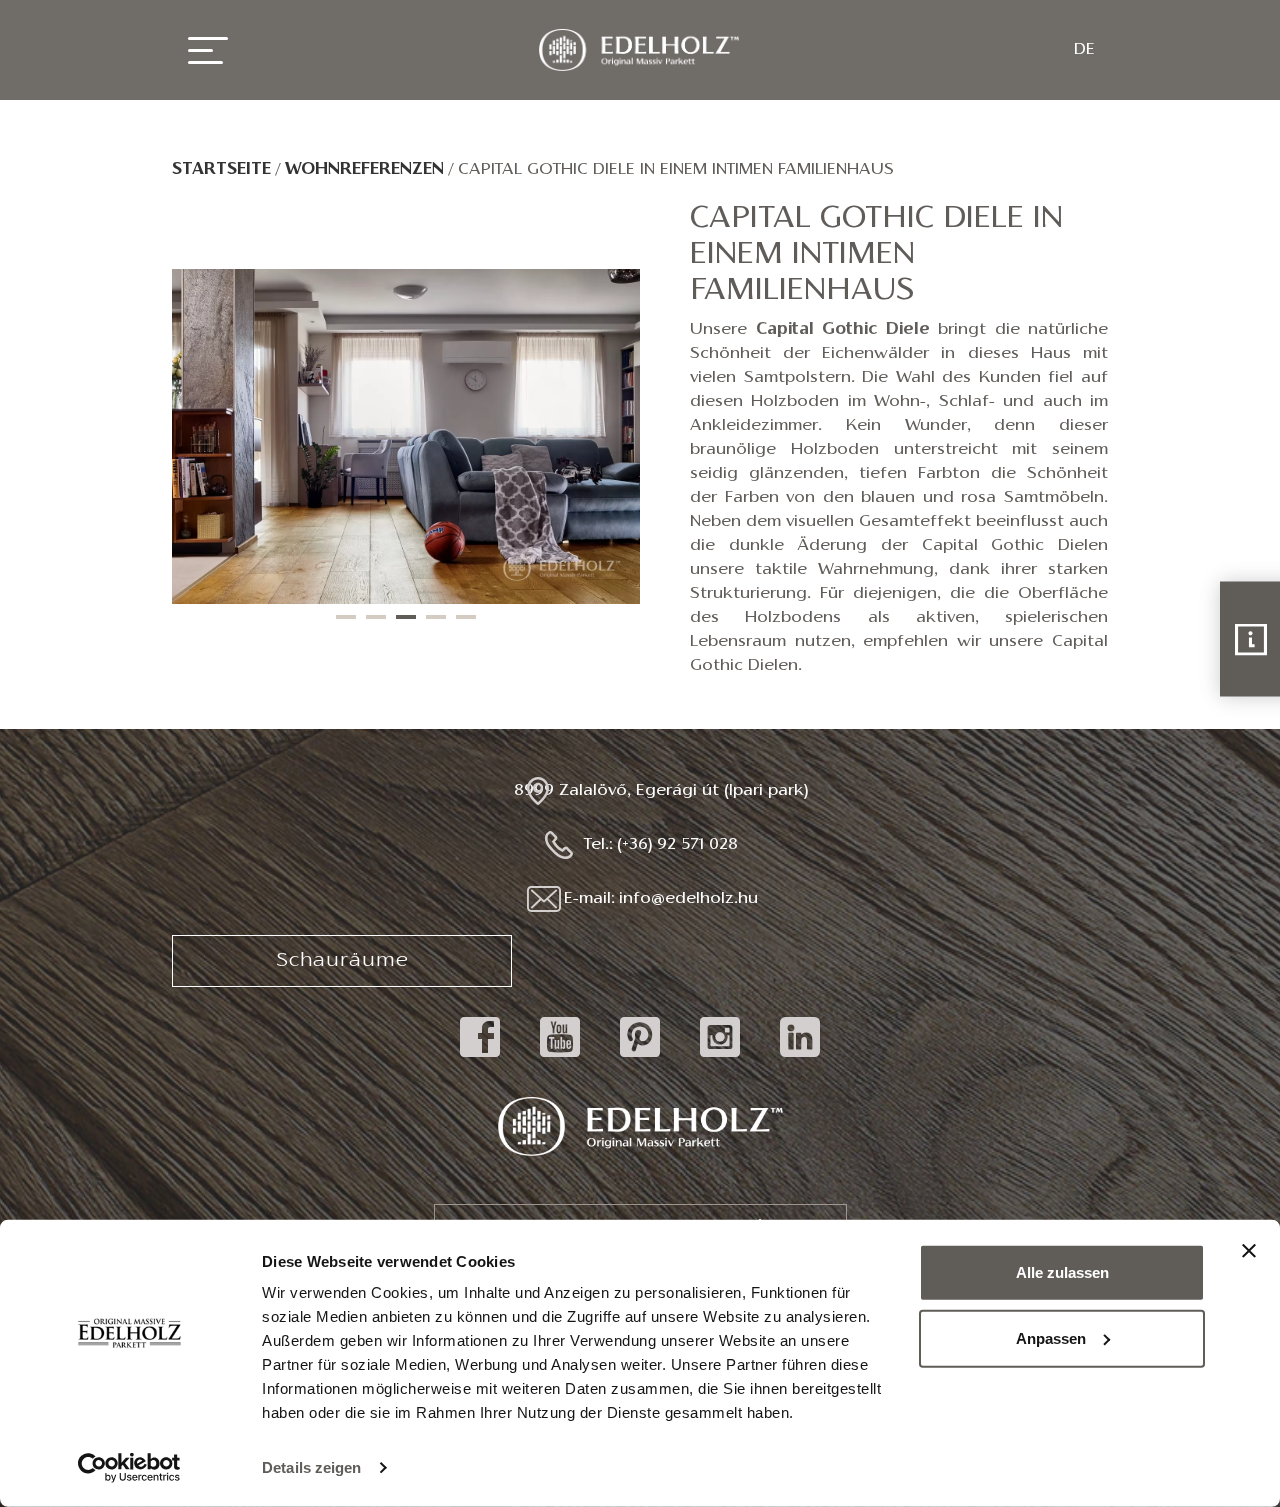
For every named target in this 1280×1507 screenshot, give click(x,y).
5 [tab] (466, 617)
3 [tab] (406, 617)
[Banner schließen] (1249, 1251)
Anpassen (1051, 1337)
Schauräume (342, 961)
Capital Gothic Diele (843, 330)
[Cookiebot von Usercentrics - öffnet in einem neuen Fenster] (129, 1468)
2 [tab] (376, 617)
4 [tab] (436, 617)
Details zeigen (311, 1467)
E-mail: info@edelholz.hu (661, 899)
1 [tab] (346, 617)
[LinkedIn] (800, 1057)
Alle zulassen (1062, 1272)
